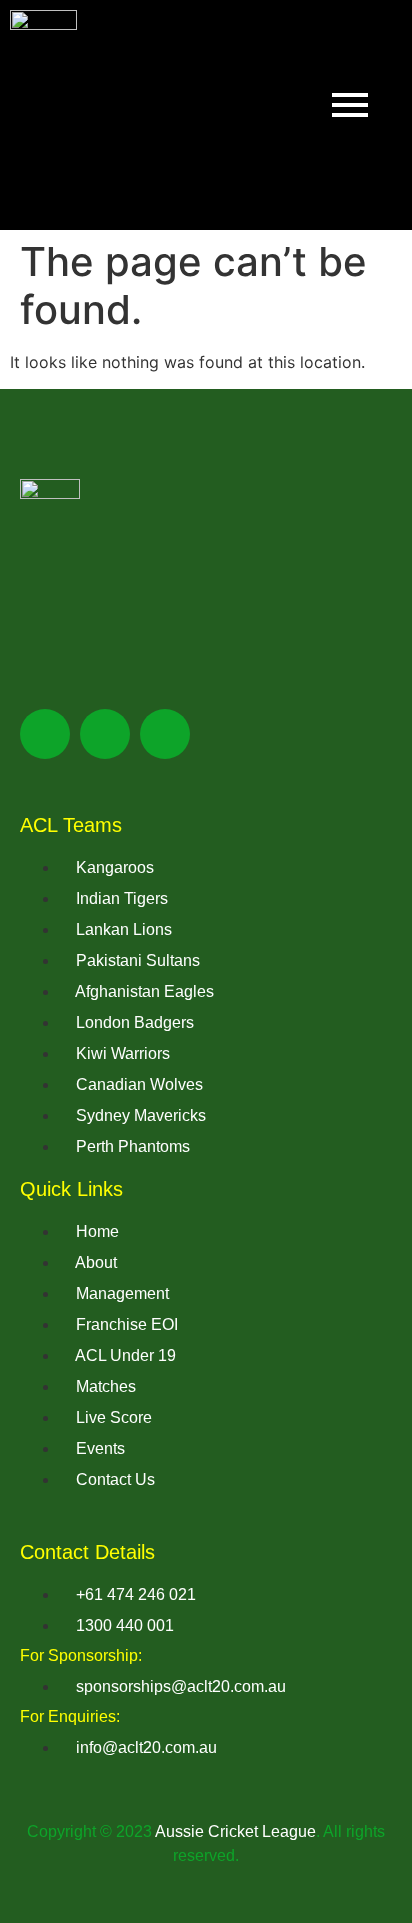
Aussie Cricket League (235, 1831)
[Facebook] (45, 734)
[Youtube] (165, 734)
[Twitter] (105, 734)
